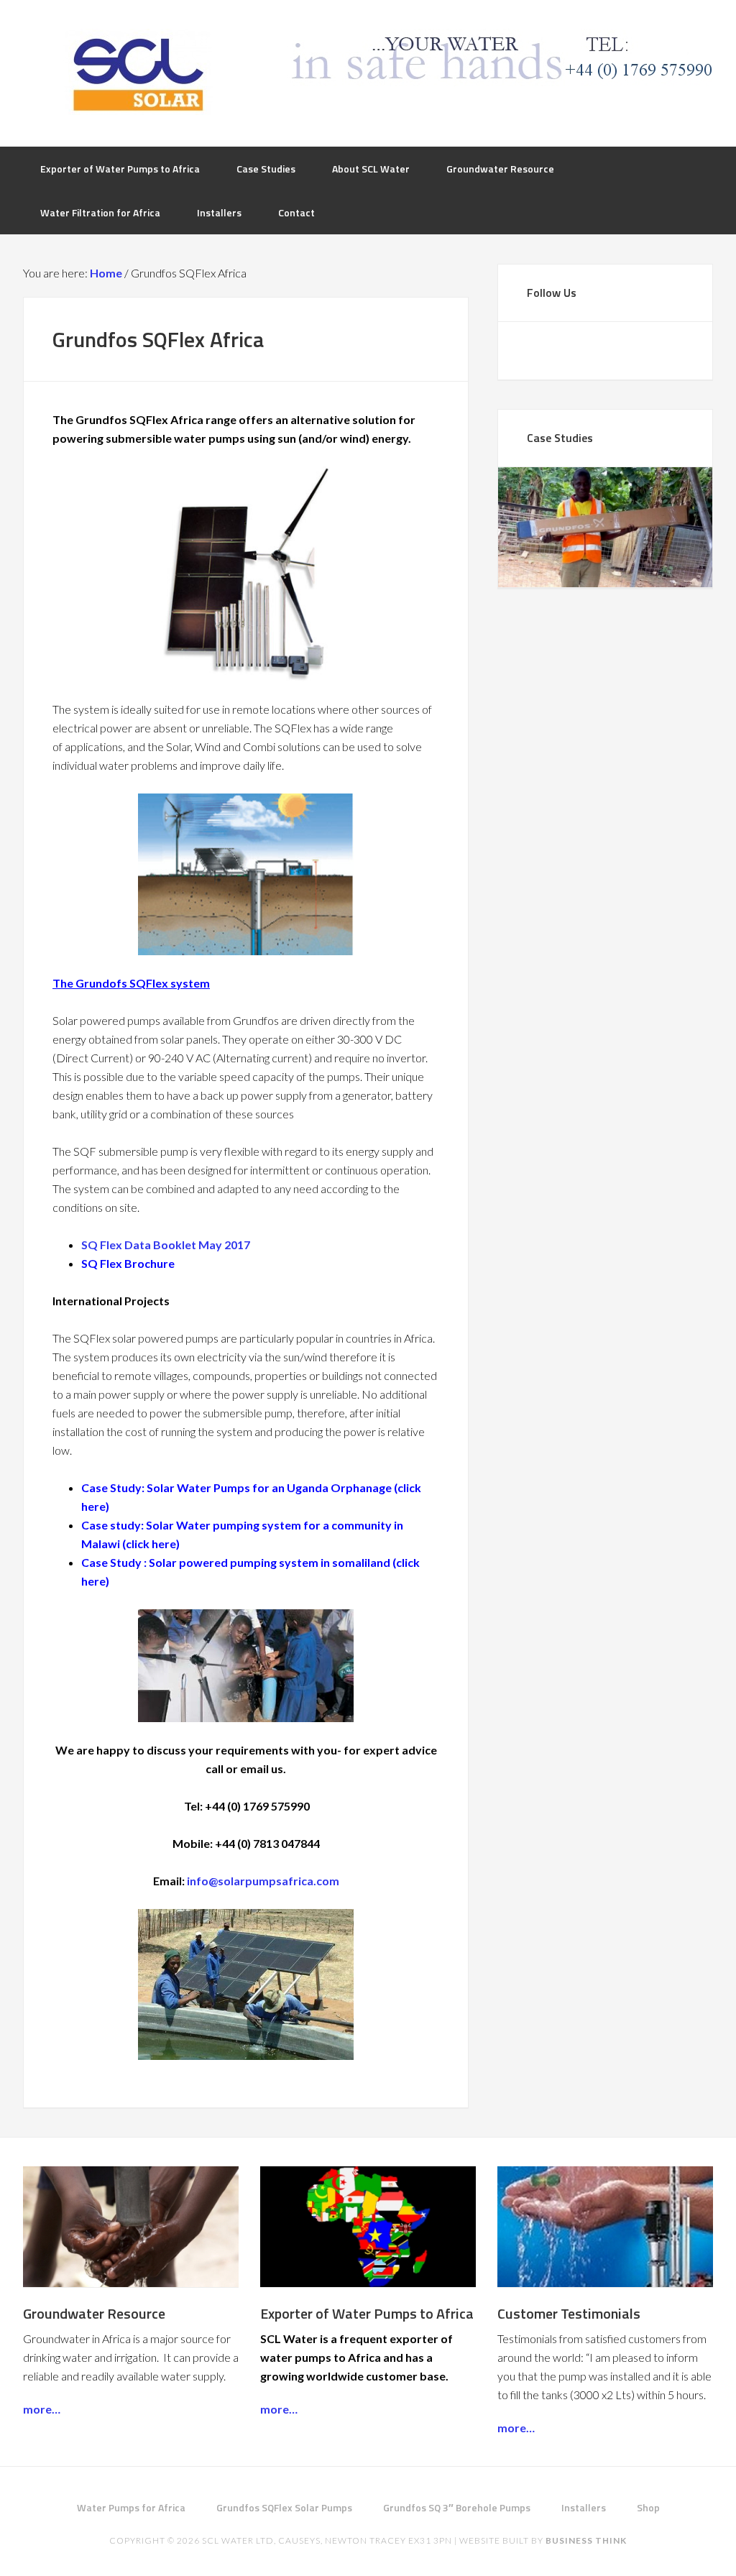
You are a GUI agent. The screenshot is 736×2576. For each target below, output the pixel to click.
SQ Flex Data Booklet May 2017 (166, 1245)
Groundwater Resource (94, 2313)
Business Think (586, 2540)
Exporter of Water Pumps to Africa (367, 2313)
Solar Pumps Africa (138, 72)
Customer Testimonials (569, 2313)
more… (42, 2409)
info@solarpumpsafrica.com (263, 1881)
